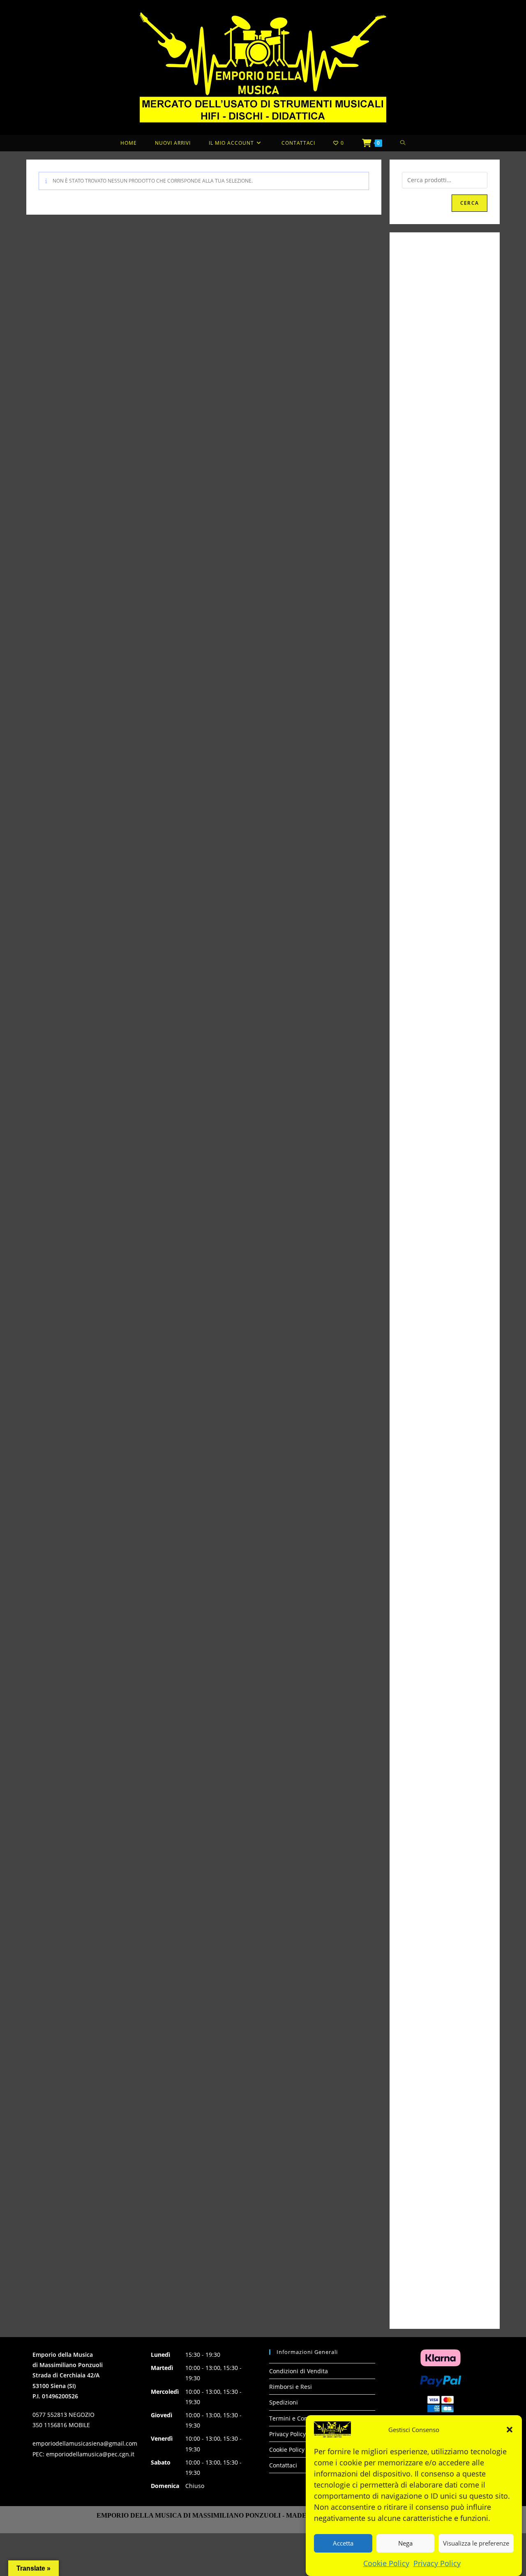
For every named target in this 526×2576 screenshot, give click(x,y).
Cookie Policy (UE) (293, 2450)
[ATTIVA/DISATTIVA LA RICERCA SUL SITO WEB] (403, 143)
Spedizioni (284, 2402)
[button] (510, 2430)
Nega (405, 2543)
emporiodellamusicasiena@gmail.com (85, 2443)
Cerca (469, 203)
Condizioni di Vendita (299, 2371)
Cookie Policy (386, 2563)
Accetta (343, 2543)
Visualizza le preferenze (476, 2543)
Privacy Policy (437, 2563)
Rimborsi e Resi (291, 2387)
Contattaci (283, 2465)
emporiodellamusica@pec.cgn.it (90, 2454)
